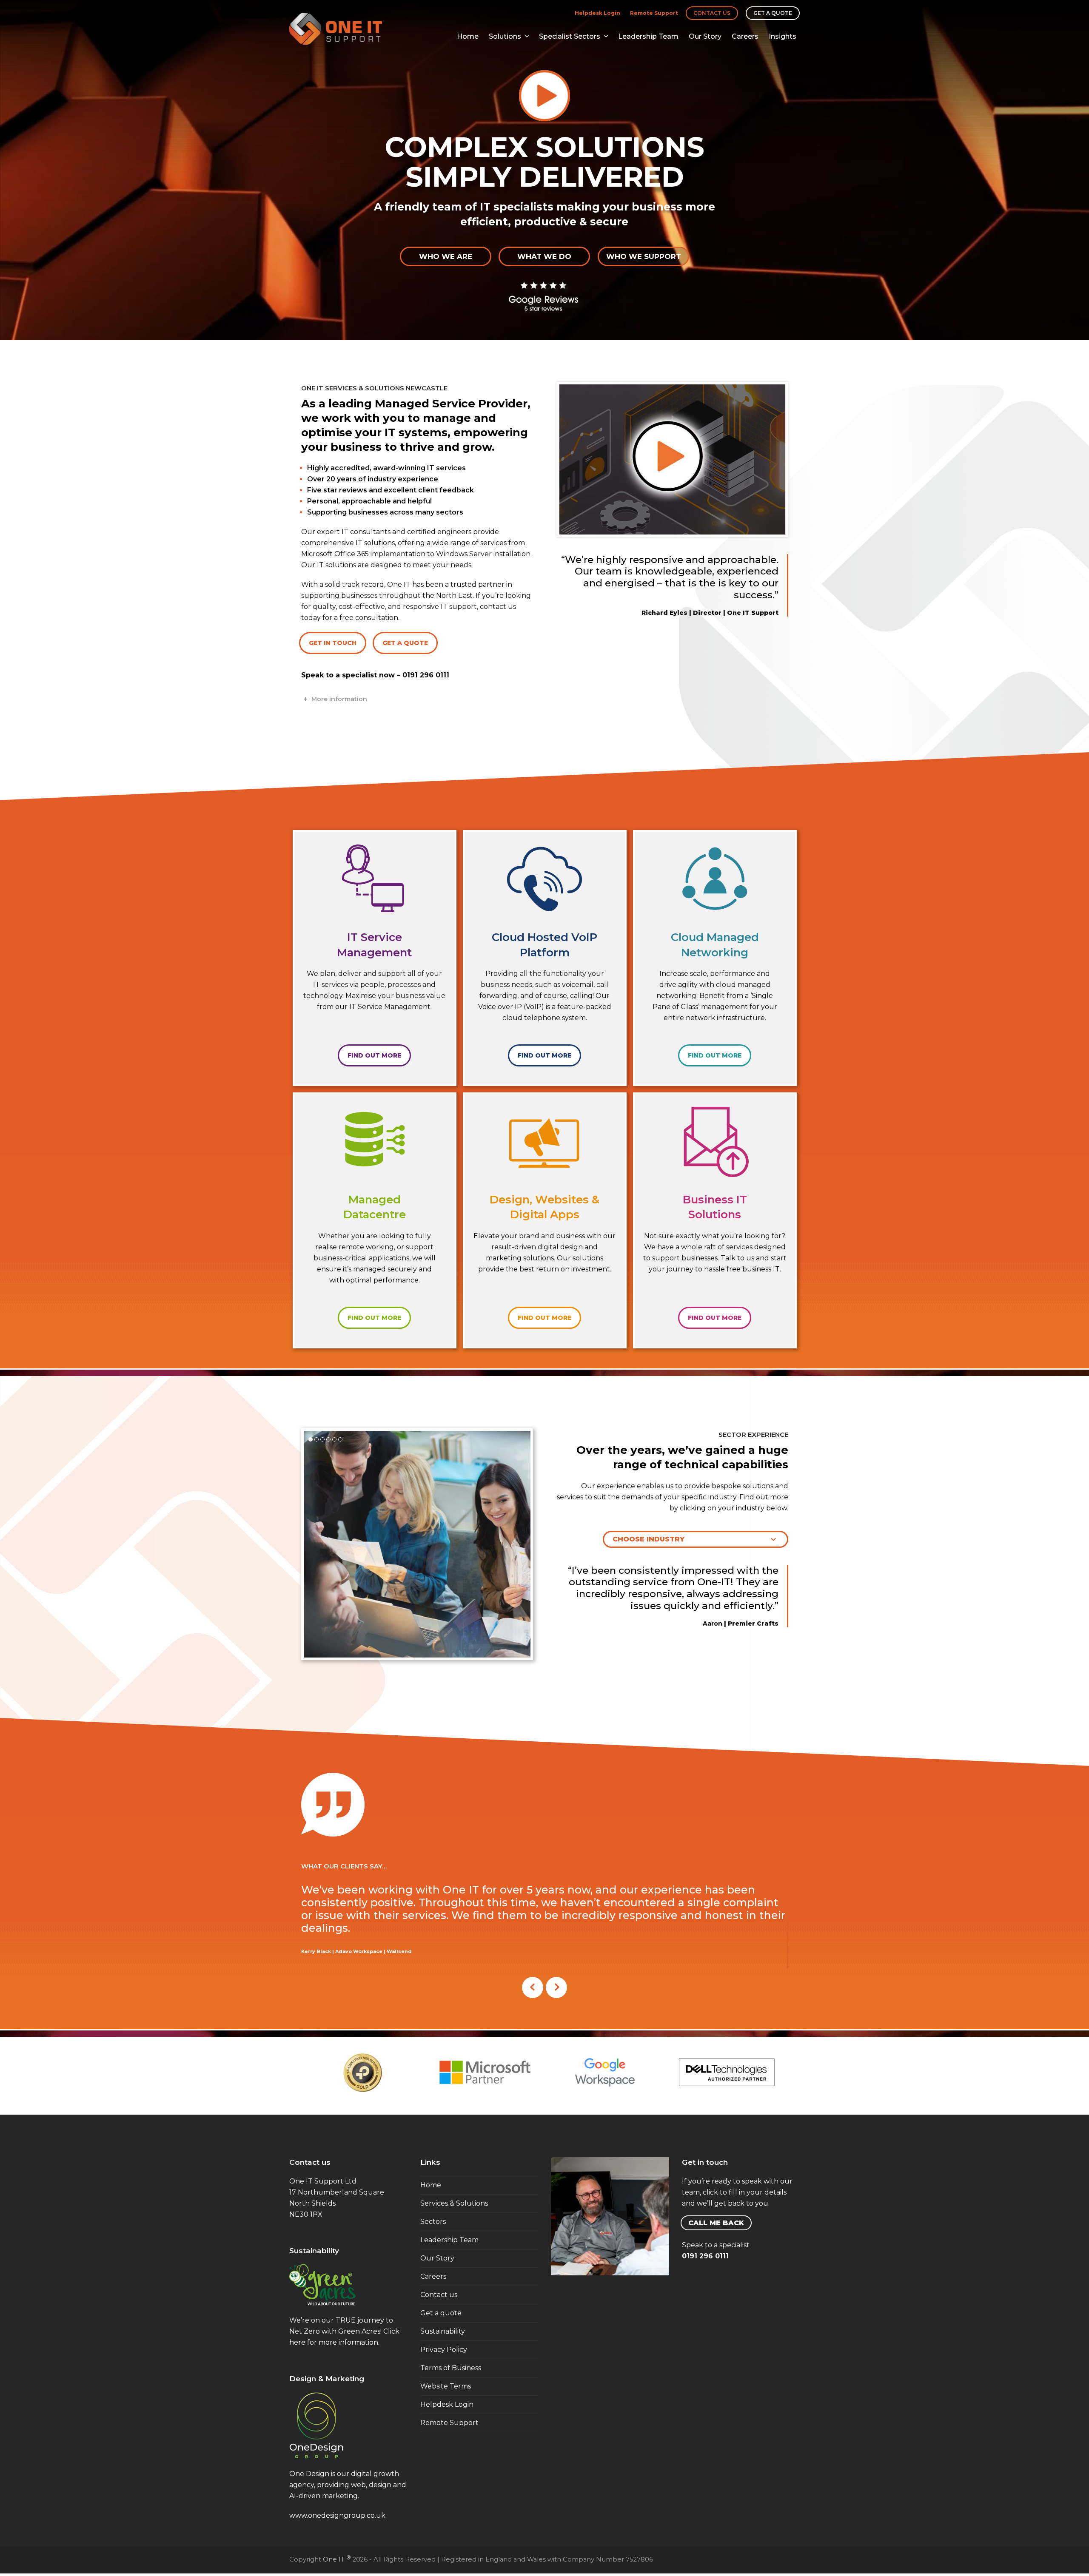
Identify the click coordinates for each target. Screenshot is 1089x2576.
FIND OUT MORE (374, 1055)
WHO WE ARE (446, 256)
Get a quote (773, 13)
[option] (363, 2073)
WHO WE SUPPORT (644, 256)
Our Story (437, 2258)
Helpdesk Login (597, 13)
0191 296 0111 (426, 675)
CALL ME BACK (716, 2222)
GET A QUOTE (405, 643)
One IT (337, 2559)
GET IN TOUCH (333, 643)
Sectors (433, 2221)
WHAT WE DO (544, 256)
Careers (433, 2276)
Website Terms (446, 2386)
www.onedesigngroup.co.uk (337, 2515)
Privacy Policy (444, 2349)
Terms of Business (451, 2367)
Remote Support (654, 13)
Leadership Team (449, 2239)
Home (431, 2185)
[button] (311, 1439)
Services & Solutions (454, 2203)
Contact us (712, 13)
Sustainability (443, 2331)
